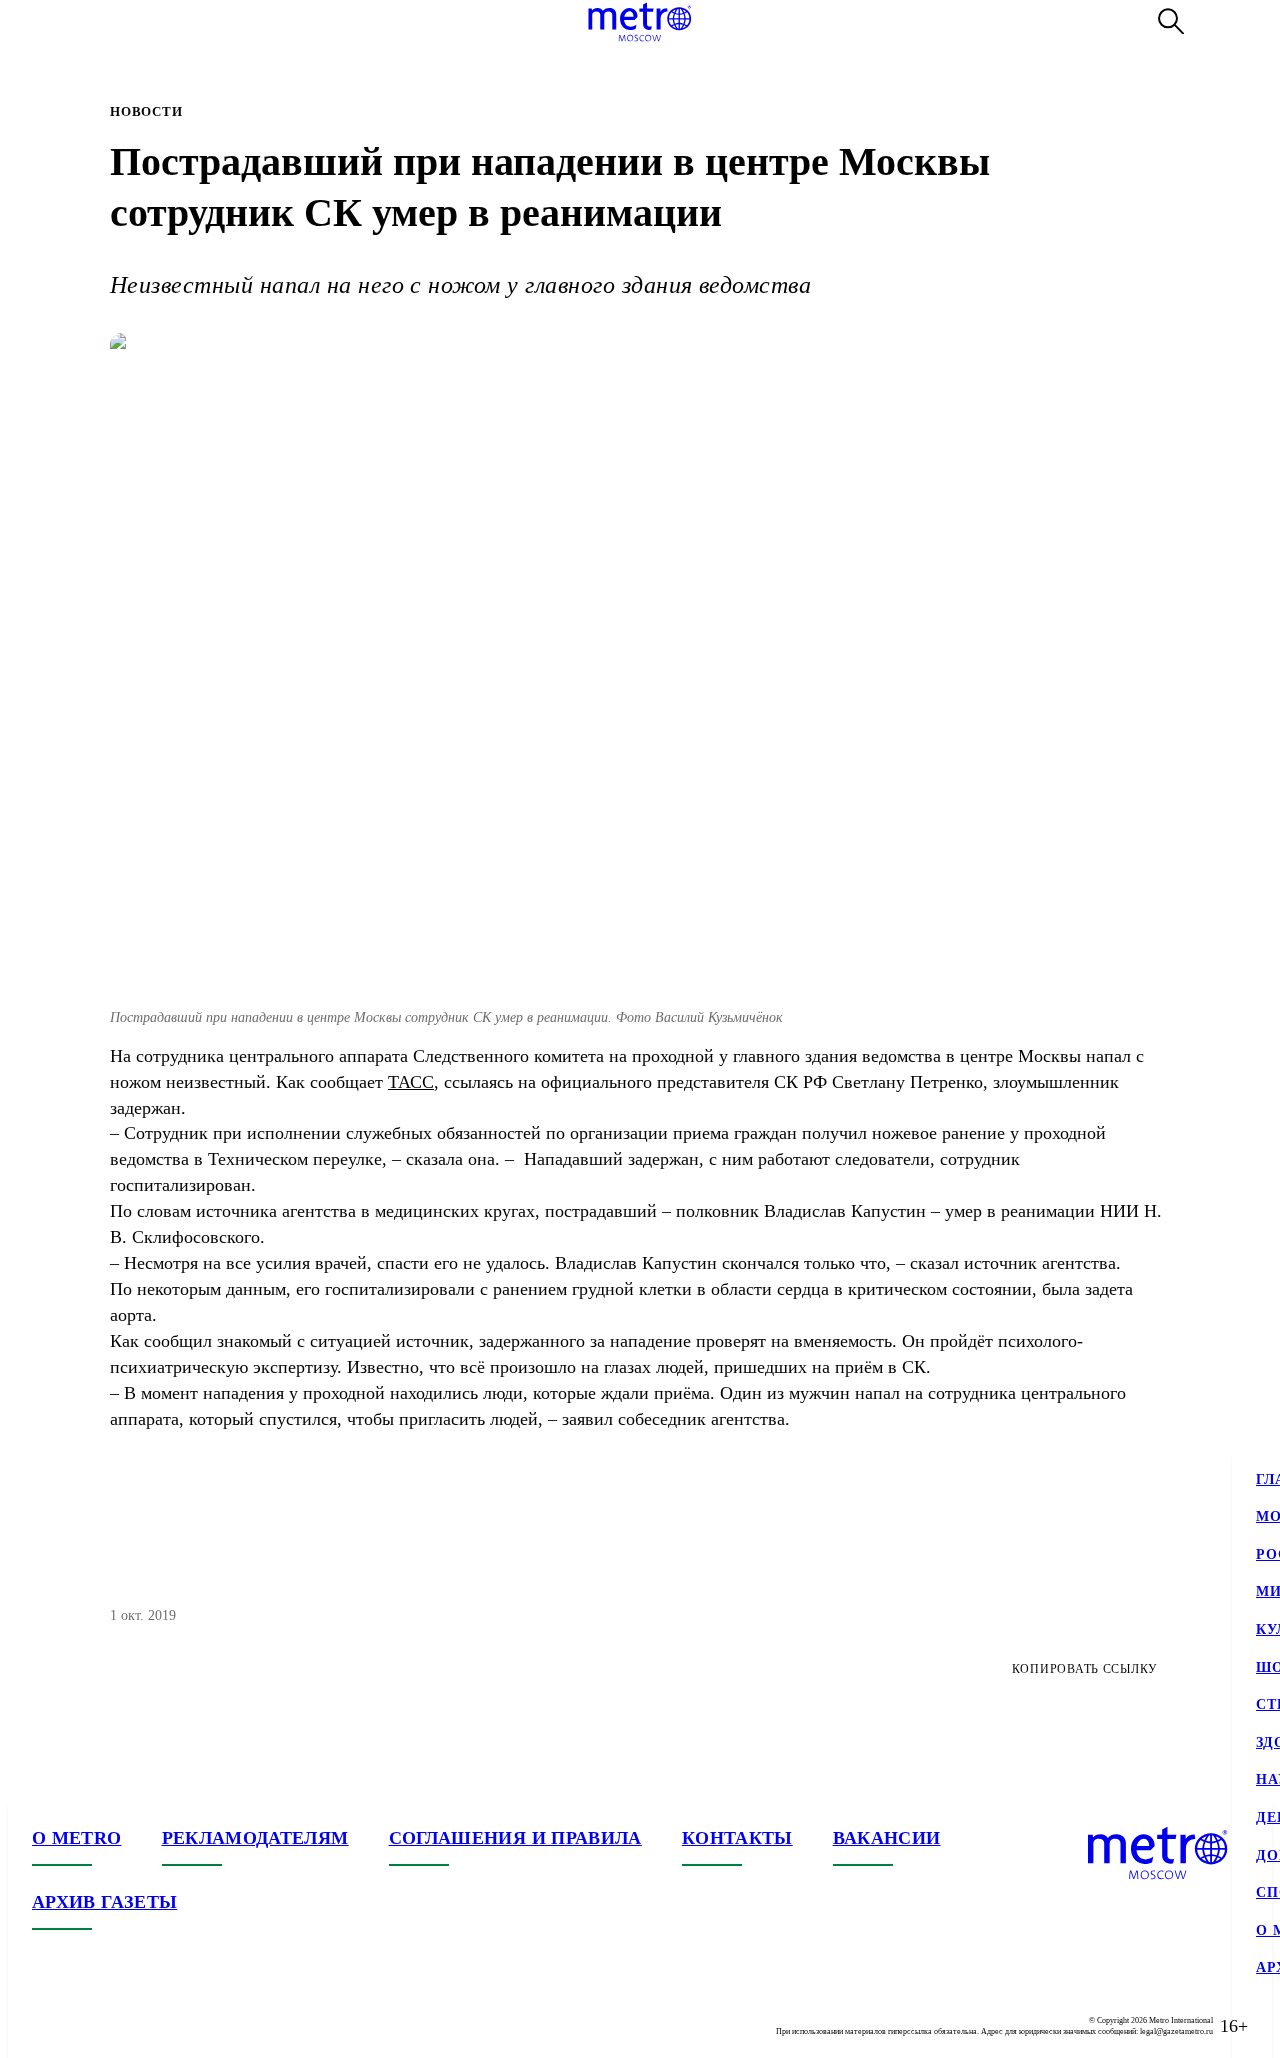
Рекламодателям (255, 1838)
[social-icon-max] (168, 2026)
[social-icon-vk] (48, 2026)
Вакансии (887, 1838)
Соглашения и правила (515, 1838)
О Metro (77, 1838)
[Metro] (639, 22)
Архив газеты (104, 1902)
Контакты (737, 1838)
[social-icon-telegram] (88, 2026)
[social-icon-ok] (128, 2026)
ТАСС (411, 1082)
